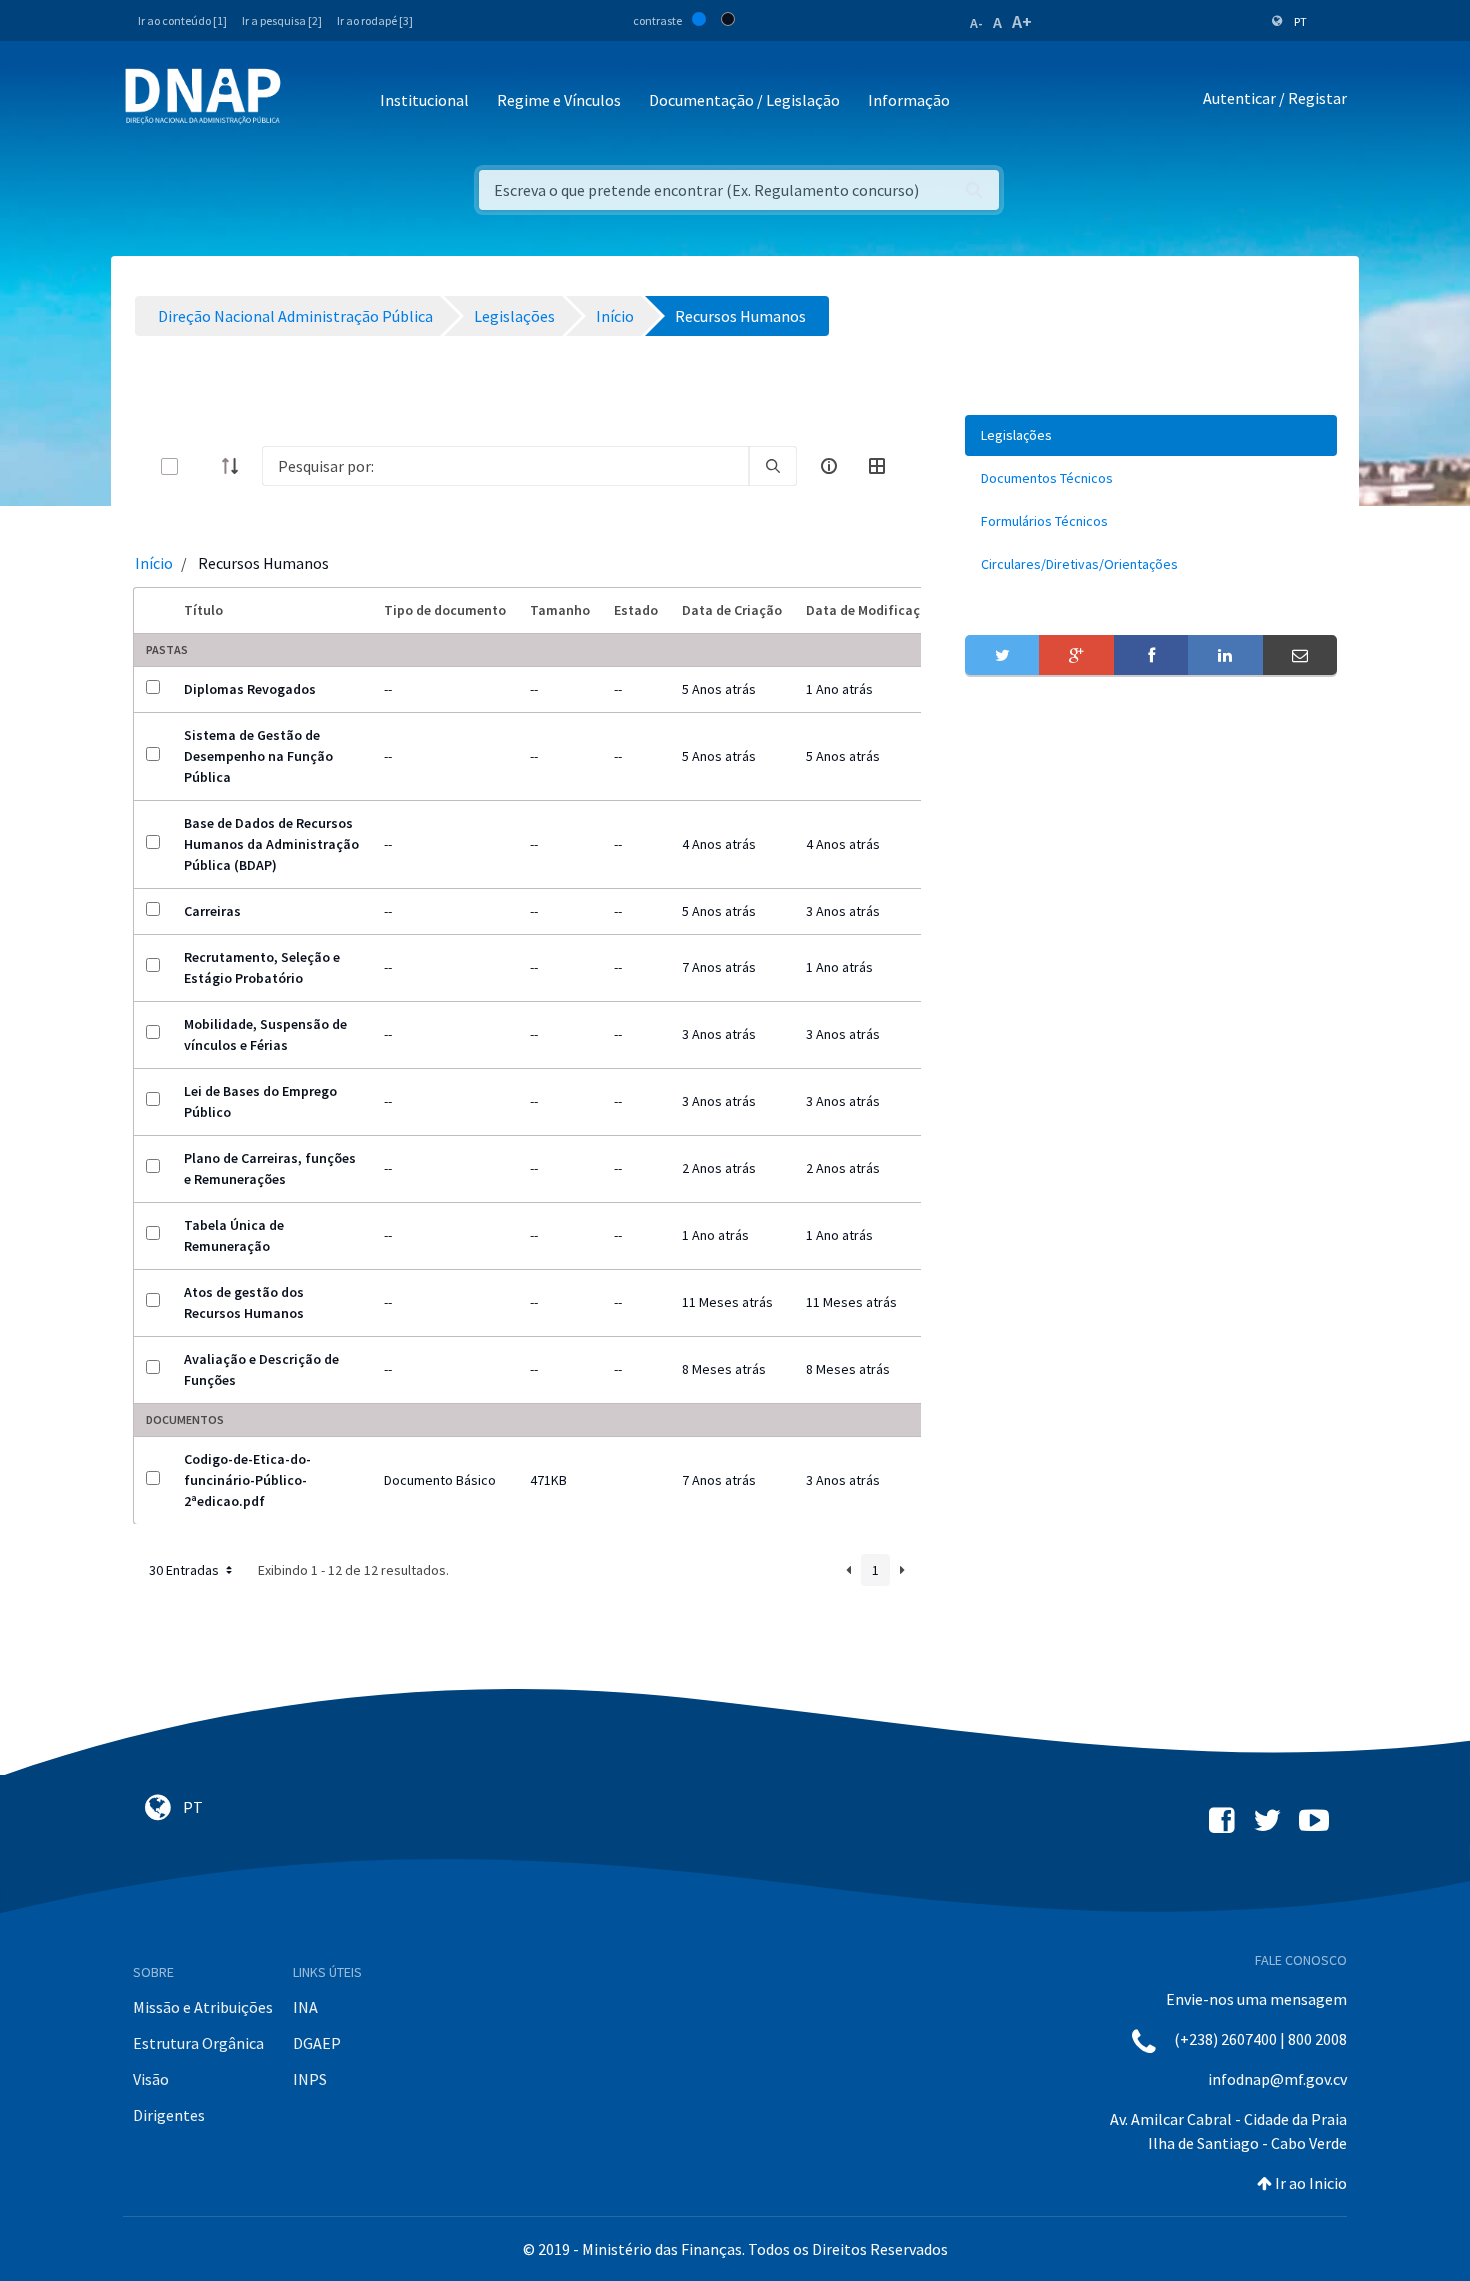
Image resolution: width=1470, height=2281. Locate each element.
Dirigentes (169, 2115)
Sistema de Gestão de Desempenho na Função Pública (258, 756)
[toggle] (202, 466)
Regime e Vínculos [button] (559, 100)
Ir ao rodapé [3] (375, 20)
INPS (310, 2079)
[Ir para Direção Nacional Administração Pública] (203, 95)
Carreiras (212, 911)
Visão (151, 2079)
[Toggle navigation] (309, 101)
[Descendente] (236, 466)
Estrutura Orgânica (198, 2043)
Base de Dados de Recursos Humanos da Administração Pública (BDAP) (271, 844)
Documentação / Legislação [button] (744, 100)
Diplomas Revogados (250, 689)
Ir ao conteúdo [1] (182, 20)
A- (976, 23)
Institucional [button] (424, 100)
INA (305, 2007)
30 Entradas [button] (185, 1570)
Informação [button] (909, 100)
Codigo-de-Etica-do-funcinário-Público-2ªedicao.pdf (247, 1480)
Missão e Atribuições (203, 2007)
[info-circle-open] (829, 466)
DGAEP (317, 2043)
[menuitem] (1151, 435)
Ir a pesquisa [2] (282, 20)
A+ (1022, 21)
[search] (773, 466)
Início (154, 563)
